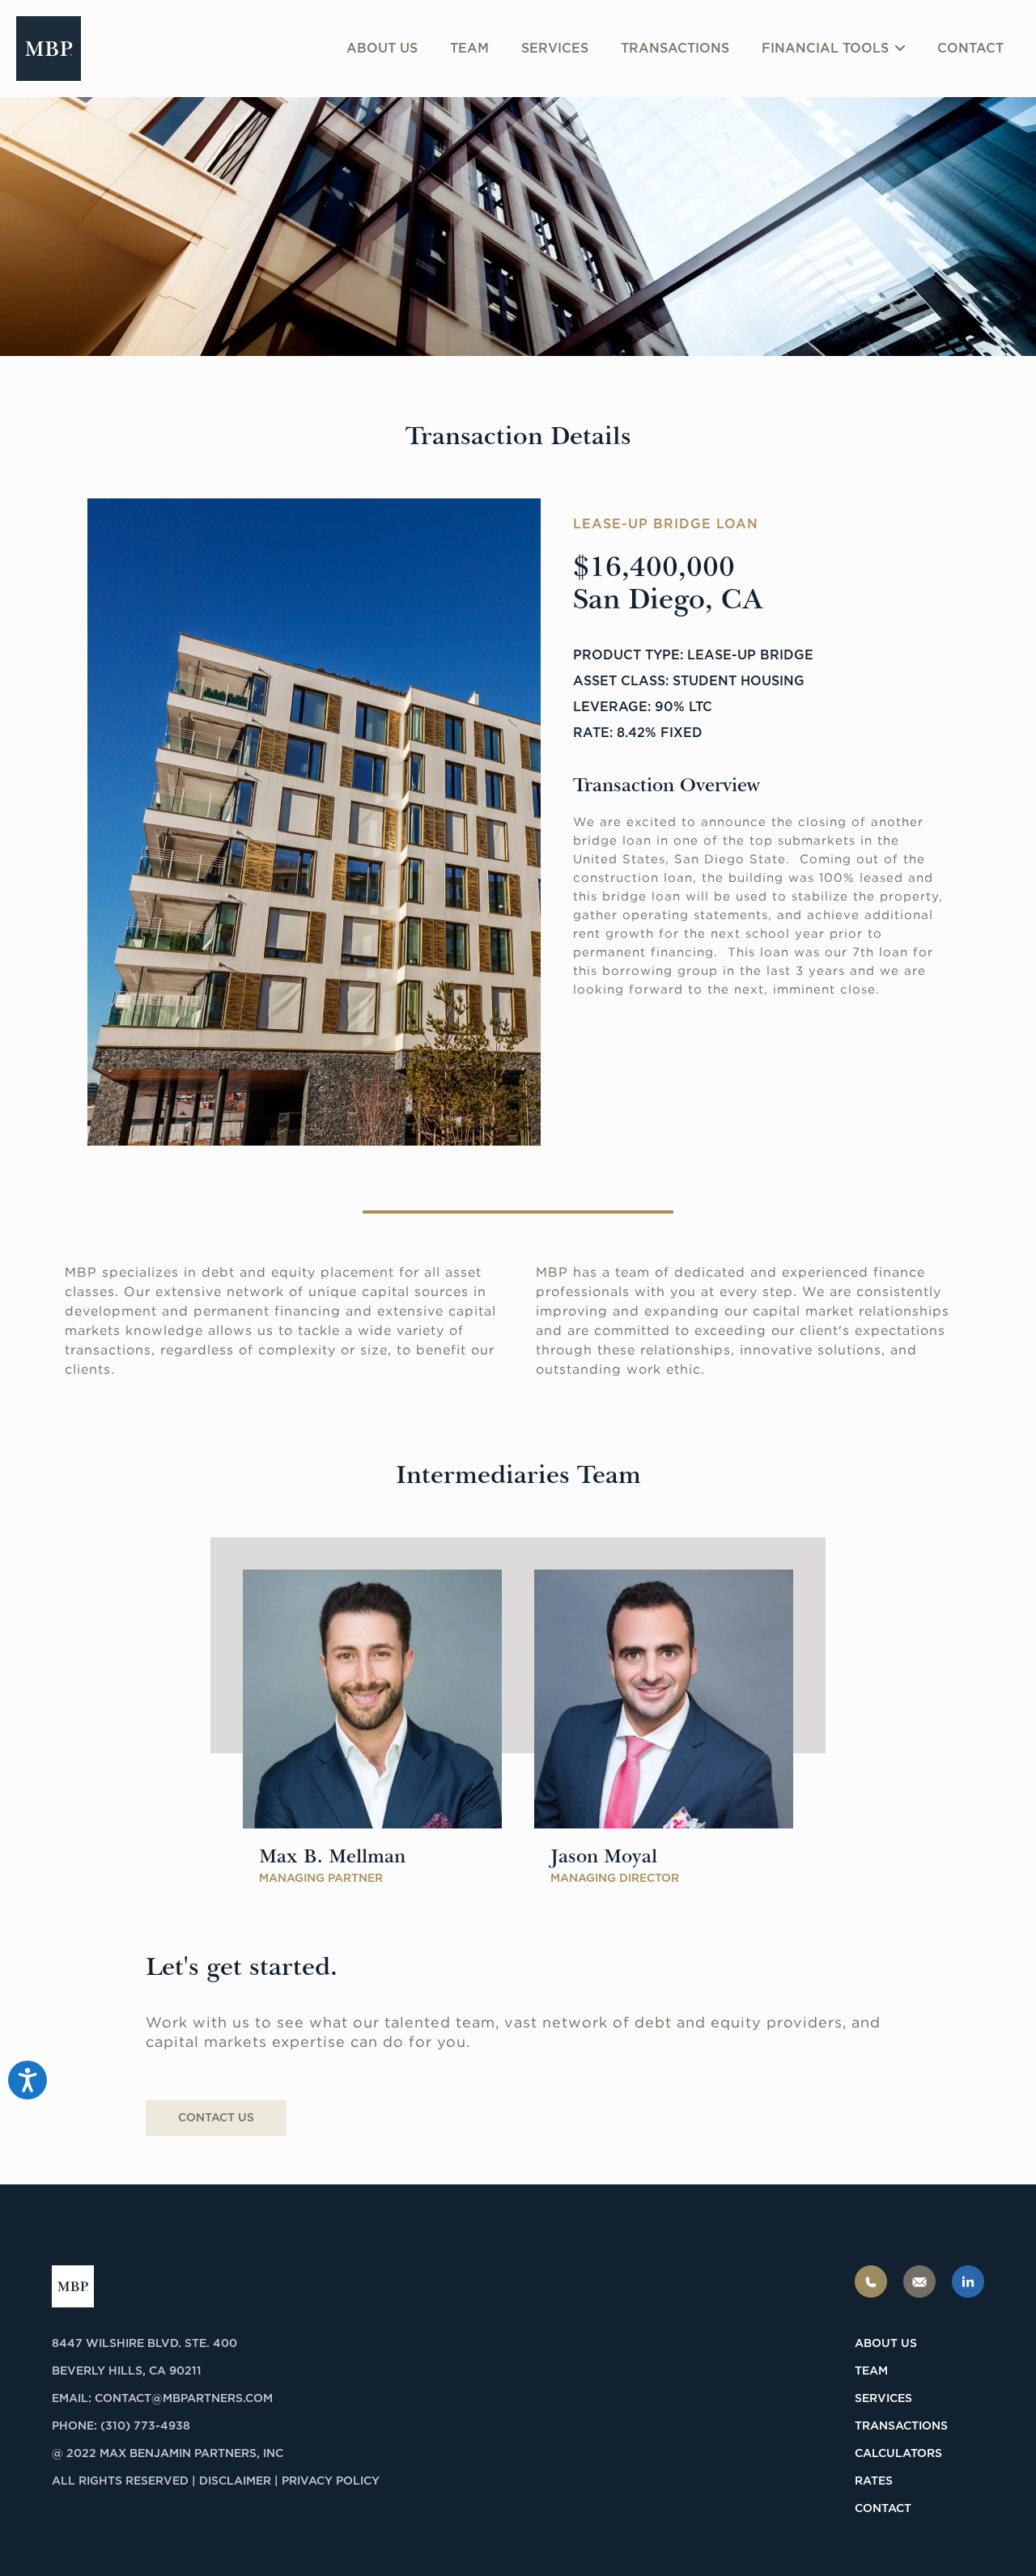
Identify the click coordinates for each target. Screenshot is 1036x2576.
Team (469, 49)
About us (382, 49)
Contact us (216, 2118)
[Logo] (49, 49)
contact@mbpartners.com (184, 2399)
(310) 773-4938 (145, 2426)
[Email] (919, 2282)
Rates (874, 2481)
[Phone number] (871, 2282)
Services (555, 49)
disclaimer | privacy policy (289, 2481)
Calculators (898, 2454)
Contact (970, 49)
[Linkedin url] (968, 2282)
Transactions (675, 49)
